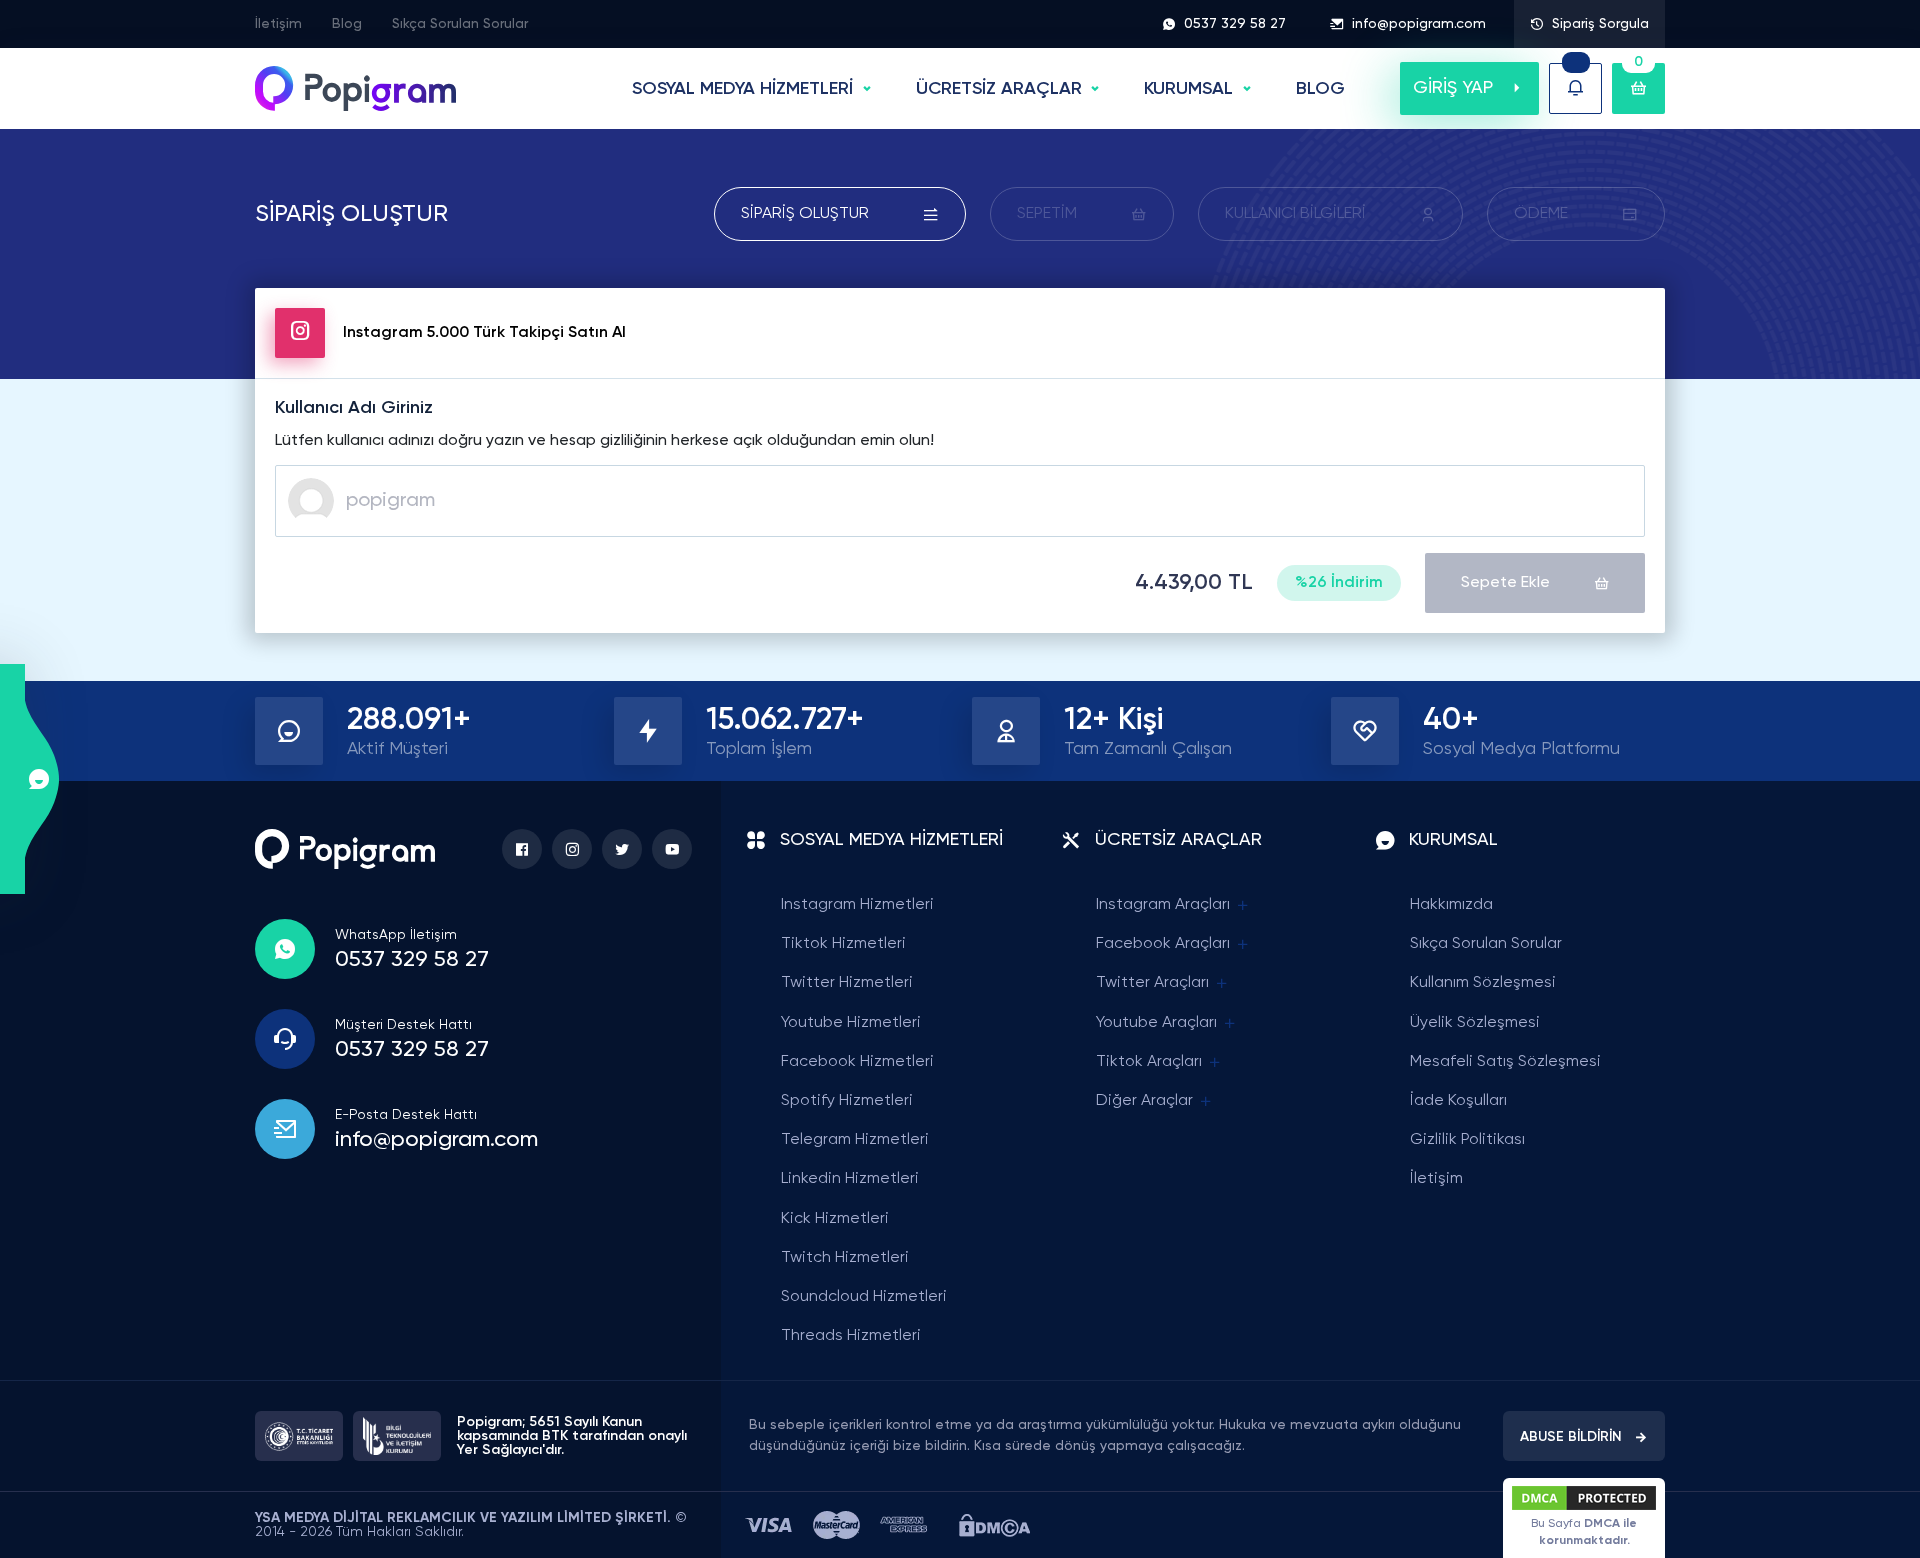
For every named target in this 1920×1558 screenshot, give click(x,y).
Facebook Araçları (1163, 944)
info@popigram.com (1419, 24)
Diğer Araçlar (1144, 1101)
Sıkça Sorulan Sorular (460, 24)
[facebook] (522, 849)
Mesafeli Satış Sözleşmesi (1505, 1062)
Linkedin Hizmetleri (850, 1179)
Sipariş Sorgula (1600, 24)
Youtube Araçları (1156, 1023)
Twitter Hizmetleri (847, 983)
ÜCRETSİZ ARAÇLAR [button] (999, 89)
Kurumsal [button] (1188, 89)
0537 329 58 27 (1235, 24)
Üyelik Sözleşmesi (1475, 1023)
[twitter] (622, 849)
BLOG (1320, 89)
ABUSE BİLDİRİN (1571, 1437)
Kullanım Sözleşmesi (1483, 983)
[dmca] (994, 1525)
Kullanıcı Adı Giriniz (354, 408)
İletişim (278, 24)
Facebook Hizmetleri (857, 1062)
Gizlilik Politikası (1467, 1140)
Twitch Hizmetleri (845, 1258)
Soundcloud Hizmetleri (864, 1297)
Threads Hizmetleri (851, 1336)
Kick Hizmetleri (835, 1219)
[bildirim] (1575, 88)
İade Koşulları (1458, 1101)
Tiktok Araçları (1149, 1062)
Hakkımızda (1451, 905)
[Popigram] (355, 88)
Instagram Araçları (1163, 905)
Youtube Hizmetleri (851, 1023)
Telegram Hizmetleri (855, 1140)
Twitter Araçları (1152, 983)
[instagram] (572, 849)
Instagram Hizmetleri (857, 905)
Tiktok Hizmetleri (843, 944)
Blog (347, 24)
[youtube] (672, 849)
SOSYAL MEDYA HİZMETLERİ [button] (742, 89)
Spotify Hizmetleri (847, 1101)
